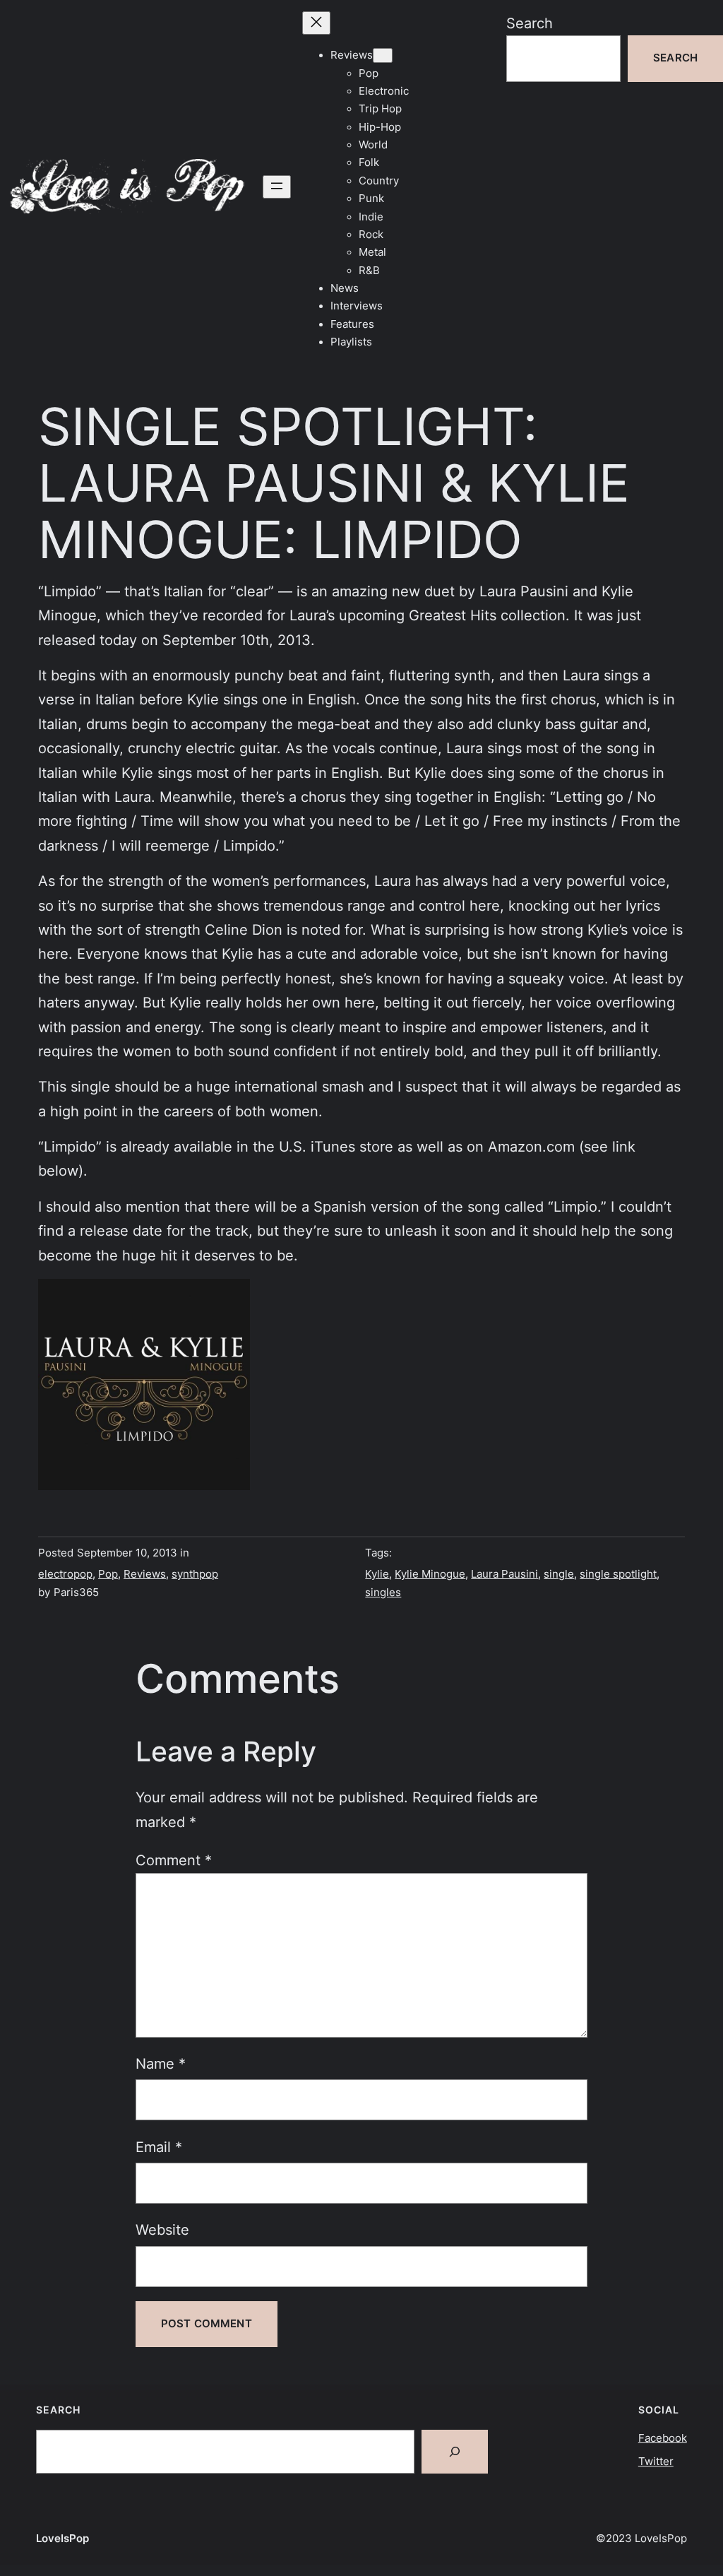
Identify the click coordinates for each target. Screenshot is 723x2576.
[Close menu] (316, 23)
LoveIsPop (62, 2539)
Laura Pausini (504, 1574)
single (559, 1574)
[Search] (455, 2452)
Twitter (656, 2462)
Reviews (145, 1574)
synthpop (195, 1574)
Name (161, 2063)
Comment (174, 1860)
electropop (65, 1574)
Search (530, 23)
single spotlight (618, 1574)
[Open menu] (277, 187)
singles (383, 1593)
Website (162, 2229)
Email (159, 2147)
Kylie (377, 1574)
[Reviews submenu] (383, 55)
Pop (108, 1574)
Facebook (663, 2438)
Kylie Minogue (430, 1574)
